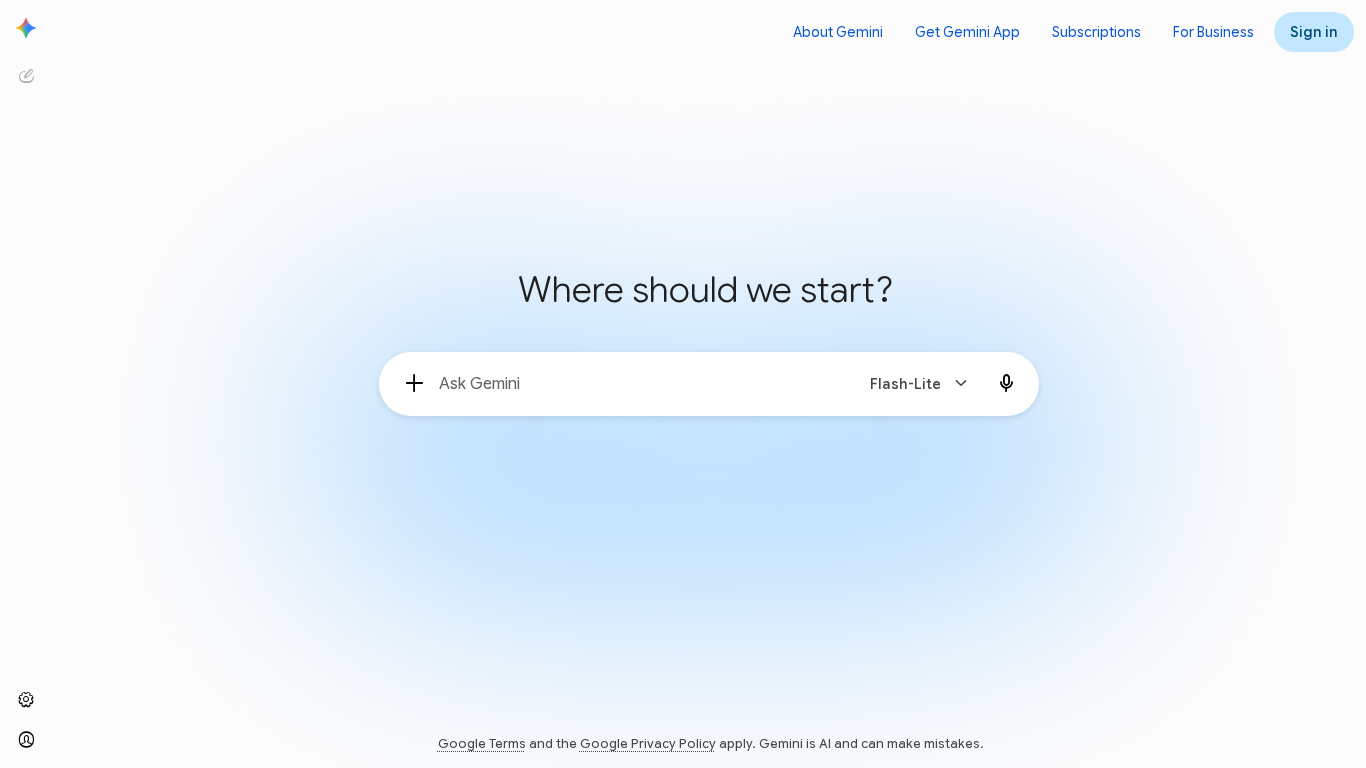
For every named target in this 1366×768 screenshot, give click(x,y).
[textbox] (637, 384)
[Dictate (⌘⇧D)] (1007, 384)
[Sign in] (26, 740)
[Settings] (26, 700)
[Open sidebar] (26, 28)
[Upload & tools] (415, 384)
